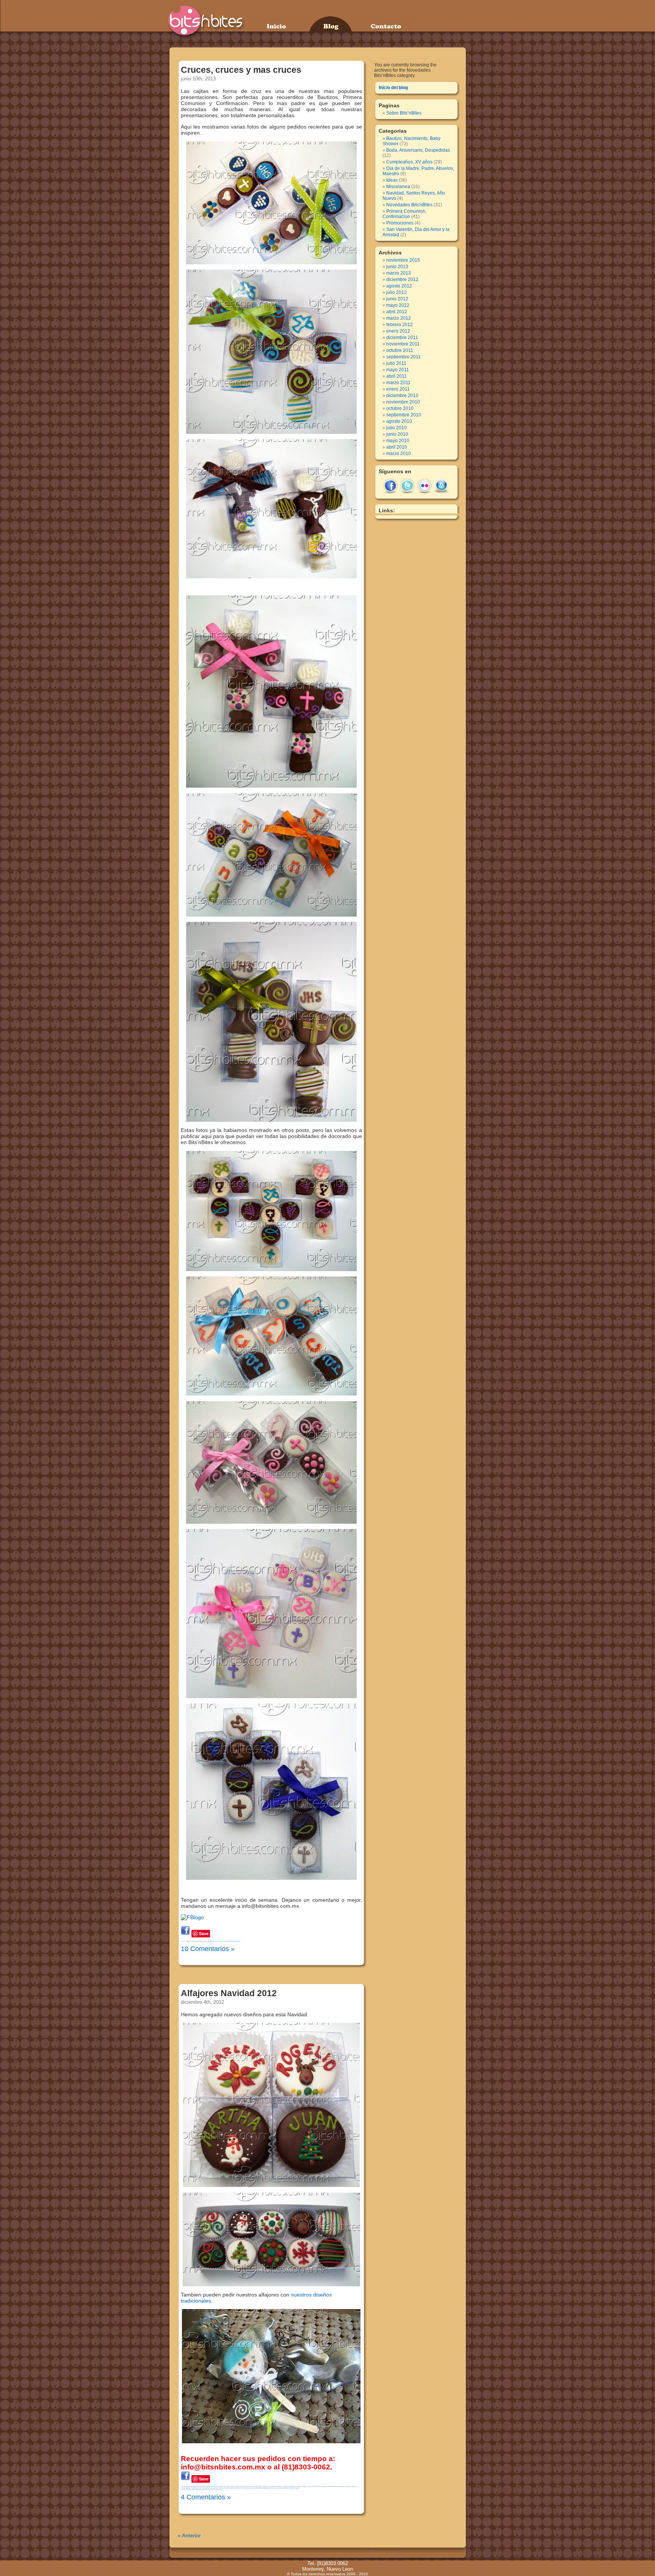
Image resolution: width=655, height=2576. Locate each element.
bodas (260, 2487)
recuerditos (246, 2488)
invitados (348, 2487)
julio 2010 (396, 428)
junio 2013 (397, 267)
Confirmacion (278, 2487)
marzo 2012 (399, 318)
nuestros (301, 2295)
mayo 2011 (398, 370)
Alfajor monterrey (194, 2487)
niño (200, 2488)
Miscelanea (398, 187)
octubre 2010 (400, 408)
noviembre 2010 (403, 402)
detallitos (305, 2487)
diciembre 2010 (402, 396)
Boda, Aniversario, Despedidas (418, 150)
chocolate (271, 2487)
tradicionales (196, 2301)
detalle (299, 2487)
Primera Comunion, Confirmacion (404, 214)
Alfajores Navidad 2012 (229, 1993)
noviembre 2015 (403, 260)
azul (225, 2487)
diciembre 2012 (402, 279)
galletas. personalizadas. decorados (333, 2487)
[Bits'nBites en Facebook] (192, 1917)
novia (212, 2488)
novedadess (206, 2488)
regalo (298, 2488)
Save (204, 1933)
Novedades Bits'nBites (233, 1941)
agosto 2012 (399, 286)
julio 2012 (396, 292)
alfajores (203, 2487)
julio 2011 (396, 363)
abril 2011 (396, 376)
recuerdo (253, 2488)
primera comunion (230, 2488)
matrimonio (355, 2487)
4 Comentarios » (206, 2497)
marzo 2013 (399, 273)
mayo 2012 (398, 305)
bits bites (244, 2487)
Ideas (224, 1941)
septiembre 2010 (404, 415)
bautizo (238, 2487)
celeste (265, 2487)
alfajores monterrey (212, 2487)
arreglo (221, 2487)
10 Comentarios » (208, 1949)
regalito (293, 2488)
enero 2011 (398, 389)
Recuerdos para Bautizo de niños (266, 2488)
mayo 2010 (398, 441)
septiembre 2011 (403, 357)
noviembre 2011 (403, 344)
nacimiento (195, 2488)
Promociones (400, 223)
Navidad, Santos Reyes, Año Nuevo (197, 2490)
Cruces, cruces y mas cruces (241, 70)
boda (255, 2487)
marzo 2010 (399, 454)
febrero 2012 (400, 325)
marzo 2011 (398, 383)
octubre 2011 (400, 350)
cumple (285, 2487)
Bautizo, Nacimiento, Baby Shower (197, 1941)
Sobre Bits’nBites (404, 113)
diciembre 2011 (402, 338)
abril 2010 (397, 447)
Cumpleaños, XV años (215, 1941)
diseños (322, 2295)
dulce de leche (313, 2487)
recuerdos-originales (283, 2488)
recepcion (239, 2488)
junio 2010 (397, 434)
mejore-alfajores (186, 2488)
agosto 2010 (399, 421)
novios (221, 2488)
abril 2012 (397, 312)
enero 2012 (398, 331)
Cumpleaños (292, 2487)
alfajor (186, 2487)
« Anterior (189, 2535)
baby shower (231, 2487)
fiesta (320, 2487)
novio (217, 2488)
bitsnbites (250, 2487)
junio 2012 (397, 299)
